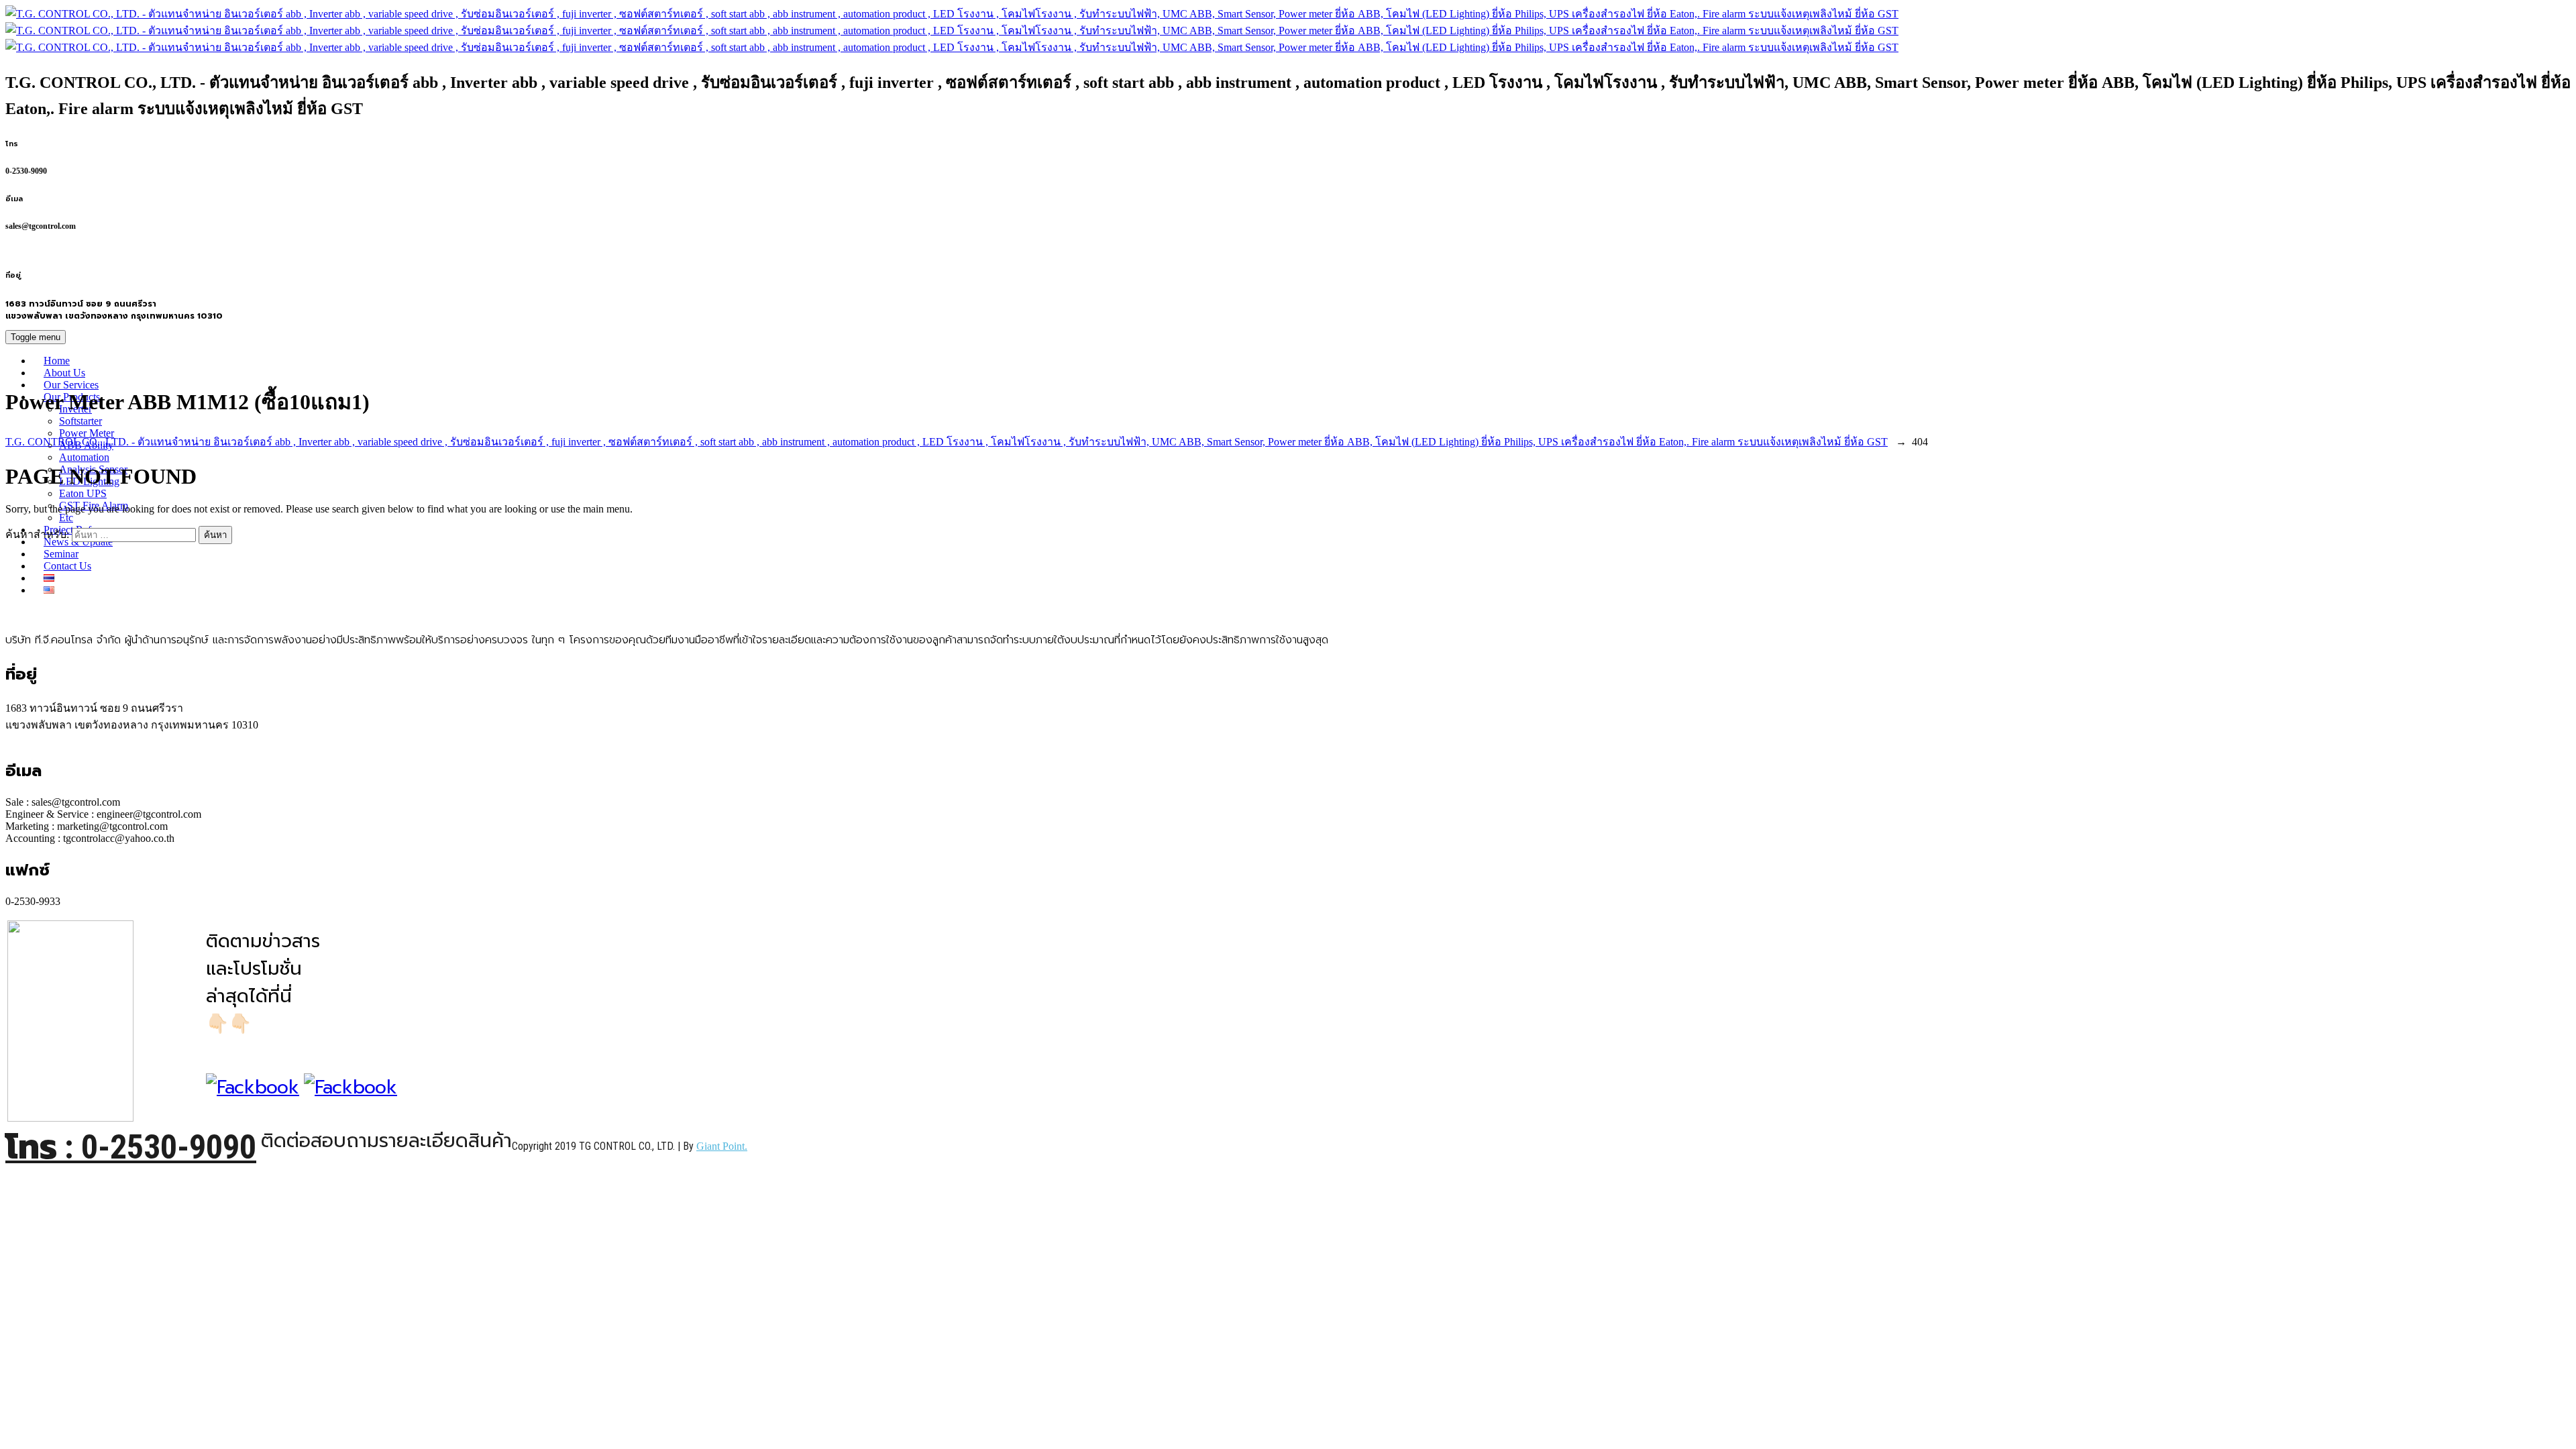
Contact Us (67, 566)
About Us (64, 373)
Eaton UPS (83, 493)
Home (57, 361)
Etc (66, 518)
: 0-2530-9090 (131, 1147)
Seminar (61, 554)
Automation (84, 457)
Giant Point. (722, 1146)
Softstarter (80, 421)
